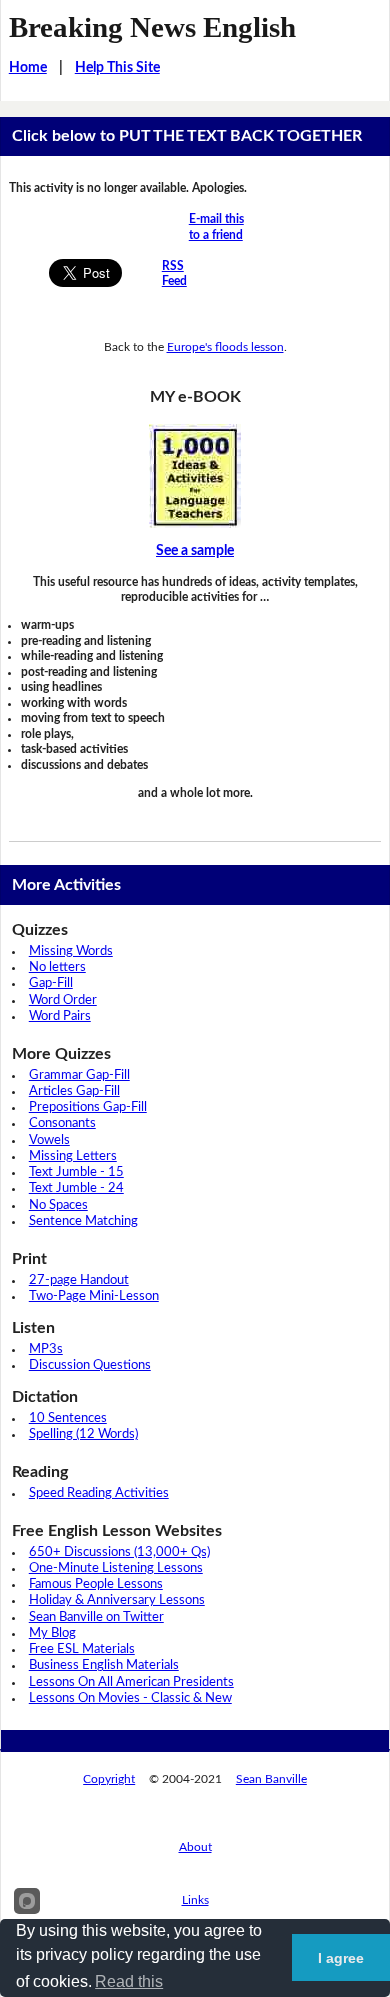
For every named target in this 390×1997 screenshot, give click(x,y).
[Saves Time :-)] (195, 476)
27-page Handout (79, 1280)
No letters (57, 967)
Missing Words (71, 951)
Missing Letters (73, 1156)
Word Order (63, 1000)
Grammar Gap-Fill (79, 1075)
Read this (129, 1981)
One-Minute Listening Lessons (116, 1568)
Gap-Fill (51, 983)
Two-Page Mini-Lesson (94, 1296)
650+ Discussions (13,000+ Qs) (119, 1552)
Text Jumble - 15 (76, 1172)
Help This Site (117, 68)
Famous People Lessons (96, 1584)
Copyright (109, 1779)
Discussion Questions (90, 1365)
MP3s (46, 1349)
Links (195, 1900)
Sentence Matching (83, 1221)
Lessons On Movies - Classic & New (130, 1698)
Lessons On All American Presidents (131, 1682)
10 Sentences (68, 1418)
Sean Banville (271, 1779)
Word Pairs (60, 1016)
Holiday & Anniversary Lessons (117, 1600)
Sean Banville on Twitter (96, 1617)
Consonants (62, 1123)
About (195, 1847)
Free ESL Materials (82, 1649)
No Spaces (58, 1205)
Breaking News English (152, 27)
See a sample (195, 551)
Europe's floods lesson (225, 347)
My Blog (52, 1633)
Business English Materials (104, 1665)
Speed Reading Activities (99, 1493)
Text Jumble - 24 (76, 1188)
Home (28, 68)
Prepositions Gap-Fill (88, 1107)
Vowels (49, 1140)
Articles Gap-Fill (74, 1091)
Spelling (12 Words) (83, 1434)
